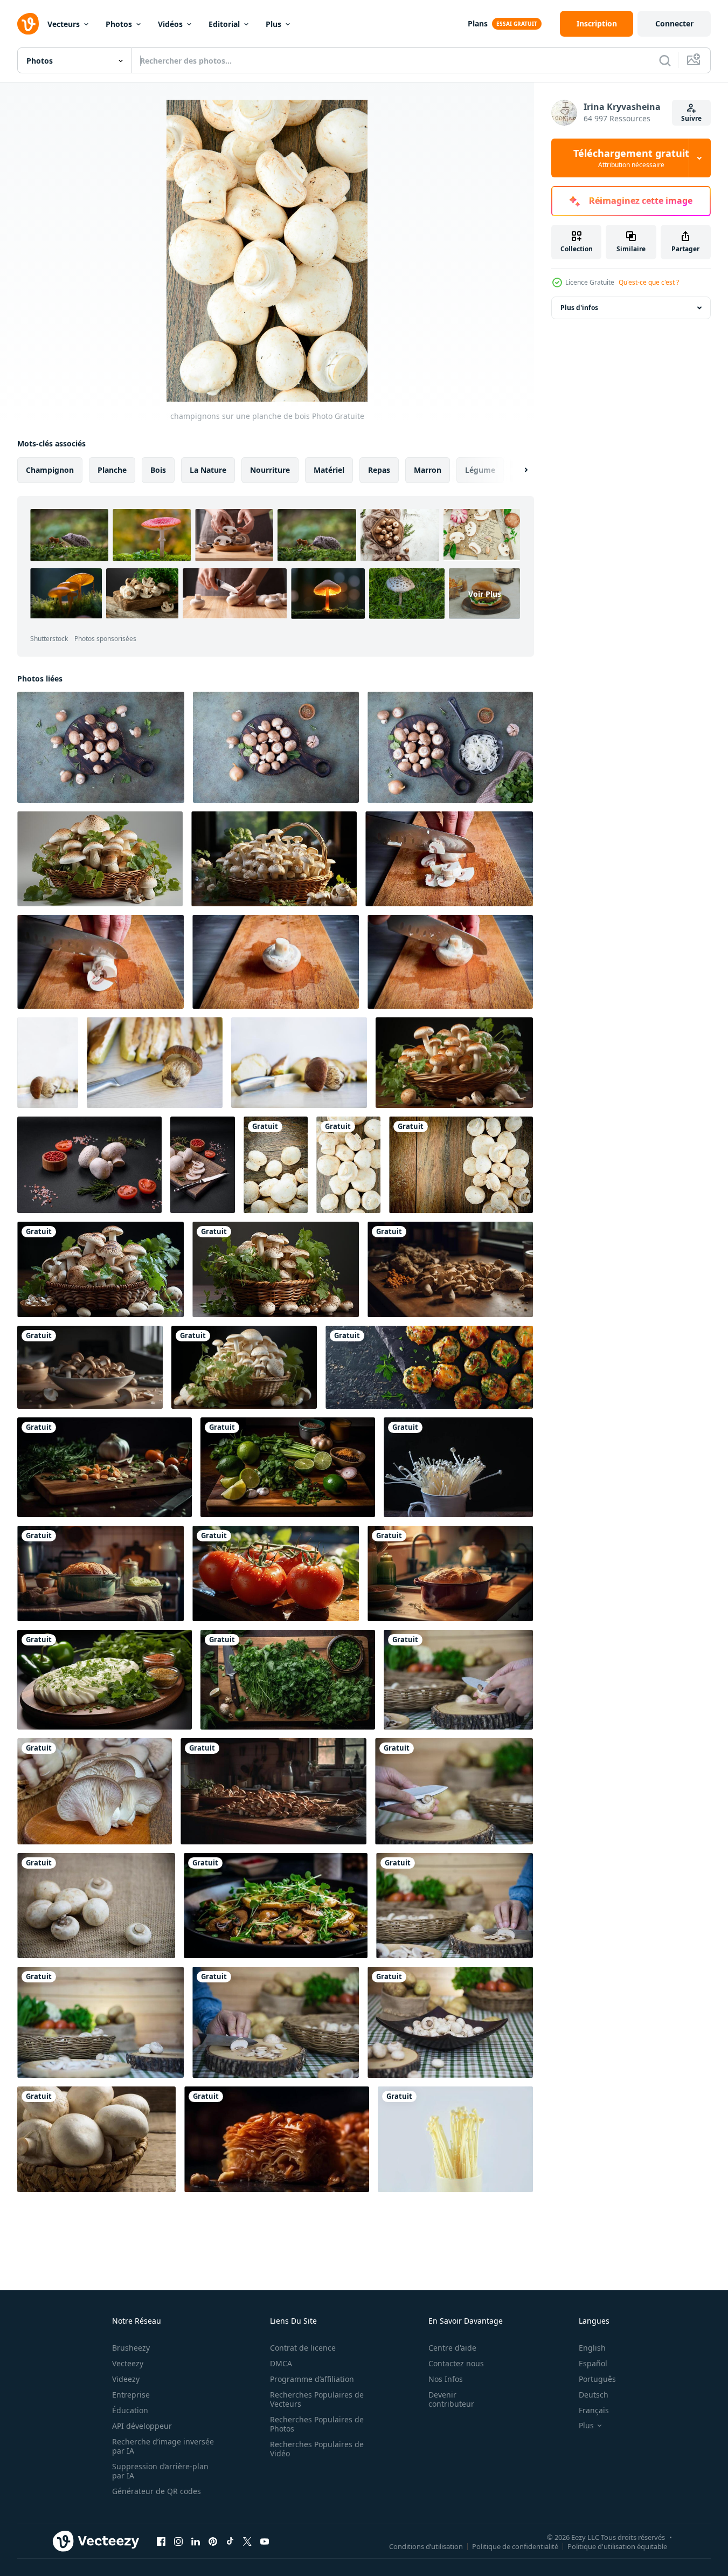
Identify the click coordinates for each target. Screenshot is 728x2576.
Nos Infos (446, 2379)
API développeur (142, 2426)
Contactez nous (456, 2363)
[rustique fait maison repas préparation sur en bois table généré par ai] (100, 1573)
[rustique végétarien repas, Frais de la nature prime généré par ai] (273, 1791)
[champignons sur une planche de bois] (276, 1165)
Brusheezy (131, 2348)
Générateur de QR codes (157, 2491)
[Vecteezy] (28, 24)
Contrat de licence (303, 2348)
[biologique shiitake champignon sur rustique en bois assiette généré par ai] (90, 1367)
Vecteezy (128, 2363)
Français (594, 2410)
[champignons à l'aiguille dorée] (458, 1467)
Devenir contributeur (451, 2399)
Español (593, 2363)
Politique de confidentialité (515, 2546)
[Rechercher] (665, 60)
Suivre (691, 118)
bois (158, 470)
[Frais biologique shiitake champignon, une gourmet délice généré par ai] (450, 1269)
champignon (50, 470)
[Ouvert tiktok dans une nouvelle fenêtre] (230, 2541)
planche (112, 470)
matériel (329, 470)
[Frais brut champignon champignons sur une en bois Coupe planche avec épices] (89, 1165)
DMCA (281, 2363)
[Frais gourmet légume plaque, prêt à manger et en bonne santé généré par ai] (277, 2139)
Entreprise (131, 2395)
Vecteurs (64, 24)
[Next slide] (517, 470)
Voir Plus (485, 594)
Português (597, 2379)
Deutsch (594, 2395)
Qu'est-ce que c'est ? (649, 282)
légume (480, 470)
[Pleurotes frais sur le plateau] (95, 1791)
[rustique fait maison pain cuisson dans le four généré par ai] (450, 1573)
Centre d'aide (452, 2348)
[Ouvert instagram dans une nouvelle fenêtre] (178, 2541)
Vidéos (170, 24)
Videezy (126, 2379)
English (592, 2348)
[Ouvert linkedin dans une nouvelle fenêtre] (196, 2541)
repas (379, 470)
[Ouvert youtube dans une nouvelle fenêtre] (265, 2541)
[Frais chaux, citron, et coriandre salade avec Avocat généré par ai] (288, 1467)
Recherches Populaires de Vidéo (317, 2449)
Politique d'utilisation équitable (617, 2546)
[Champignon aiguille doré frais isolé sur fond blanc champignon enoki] (455, 2139)
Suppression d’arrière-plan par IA (160, 2471)
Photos (119, 24)
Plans (478, 23)
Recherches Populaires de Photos (317, 2424)
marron (428, 470)
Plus (273, 24)
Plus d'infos (579, 308)
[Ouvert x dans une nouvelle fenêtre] (247, 2541)
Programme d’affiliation (312, 2379)
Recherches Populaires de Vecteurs (317, 2399)
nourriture (270, 470)
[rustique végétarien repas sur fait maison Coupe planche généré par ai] (105, 1467)
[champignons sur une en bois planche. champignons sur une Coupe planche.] (449, 859)
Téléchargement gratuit (631, 158)
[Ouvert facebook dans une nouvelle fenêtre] (161, 2541)
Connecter (674, 23)
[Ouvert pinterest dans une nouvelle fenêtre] (213, 2541)
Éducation (130, 2410)
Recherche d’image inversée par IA (163, 2446)
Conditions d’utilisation (426, 2546)
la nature (208, 470)
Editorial (224, 24)
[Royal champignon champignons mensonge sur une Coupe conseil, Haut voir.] (101, 747)
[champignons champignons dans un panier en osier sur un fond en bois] (96, 2139)
